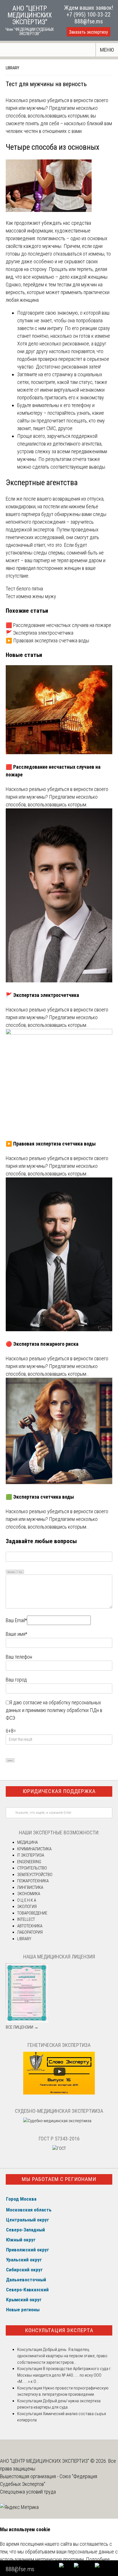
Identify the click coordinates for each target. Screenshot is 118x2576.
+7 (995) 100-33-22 (88, 15)
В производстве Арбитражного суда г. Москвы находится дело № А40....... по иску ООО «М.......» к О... (64, 2375)
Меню (107, 50)
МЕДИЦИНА (27, 1842)
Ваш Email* (16, 1620)
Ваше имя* (16, 1634)
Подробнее (98, 2559)
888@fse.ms (89, 21)
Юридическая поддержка (59, 1791)
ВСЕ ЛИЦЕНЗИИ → (22, 2027)
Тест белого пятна (24, 589)
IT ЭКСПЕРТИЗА (31, 1855)
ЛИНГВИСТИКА (30, 1887)
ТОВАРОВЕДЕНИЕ (32, 1913)
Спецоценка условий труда (28, 2492)
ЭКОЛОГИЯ (27, 1907)
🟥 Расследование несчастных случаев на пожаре (58, 625)
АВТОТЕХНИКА (30, 1926)
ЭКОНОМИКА (29, 1894)
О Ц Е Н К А (27, 1900)
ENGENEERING (29, 1862)
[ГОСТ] (59, 2148)
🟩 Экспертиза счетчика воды (40, 1497)
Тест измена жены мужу (31, 596)
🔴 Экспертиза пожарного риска (42, 1344)
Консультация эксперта (59, 2330)
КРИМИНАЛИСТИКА (34, 1849)
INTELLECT (26, 1919)
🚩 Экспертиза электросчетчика (40, 633)
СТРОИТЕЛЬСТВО (32, 1868)
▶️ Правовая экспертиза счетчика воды (47, 641)
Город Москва (21, 2199)
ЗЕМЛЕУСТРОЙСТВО (35, 1875)
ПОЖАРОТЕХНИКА (33, 1881)
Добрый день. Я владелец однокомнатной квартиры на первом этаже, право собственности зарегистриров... (62, 2356)
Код (21, 1572)
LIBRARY (12, 68)
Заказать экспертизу (88, 32)
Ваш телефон (19, 1657)
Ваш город (16, 1680)
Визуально (11, 1572)
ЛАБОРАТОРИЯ (30, 1932)
